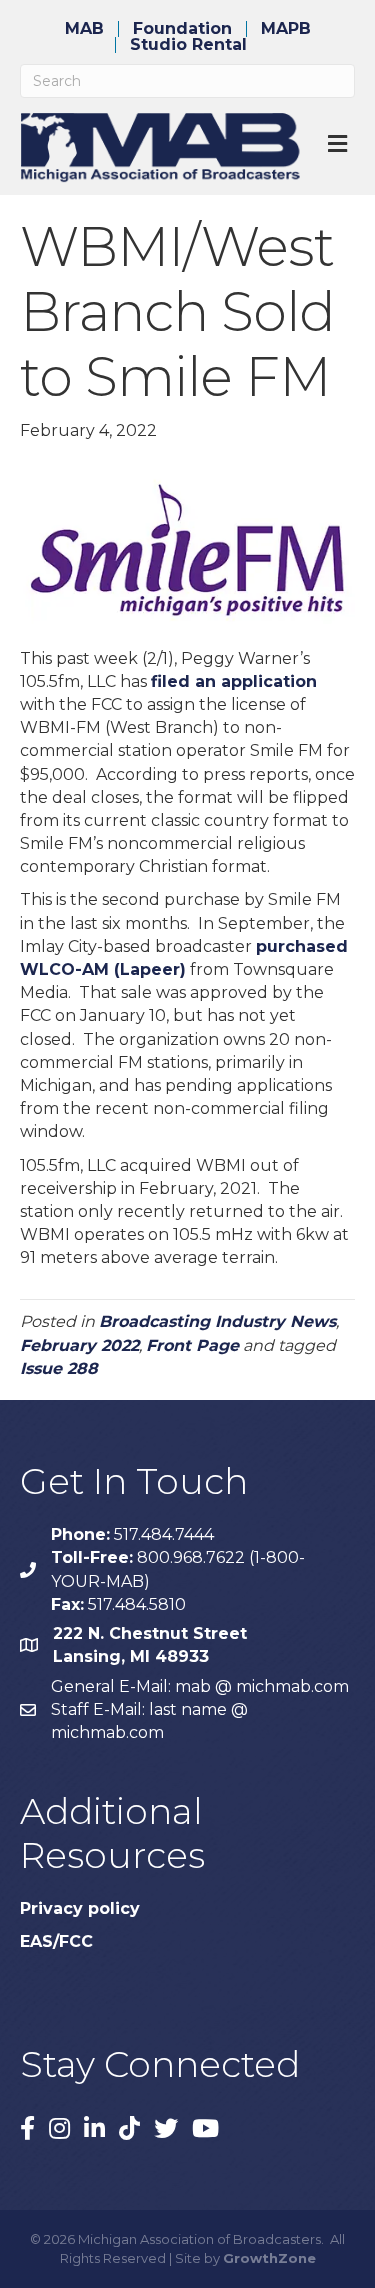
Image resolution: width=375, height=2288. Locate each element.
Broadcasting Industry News (217, 1321)
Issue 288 (59, 1368)
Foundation (182, 29)
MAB (84, 29)
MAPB (286, 29)
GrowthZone (269, 2258)
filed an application (234, 681)
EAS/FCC (56, 1941)
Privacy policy (80, 1908)
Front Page (192, 1345)
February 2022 (79, 1345)
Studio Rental (188, 45)
